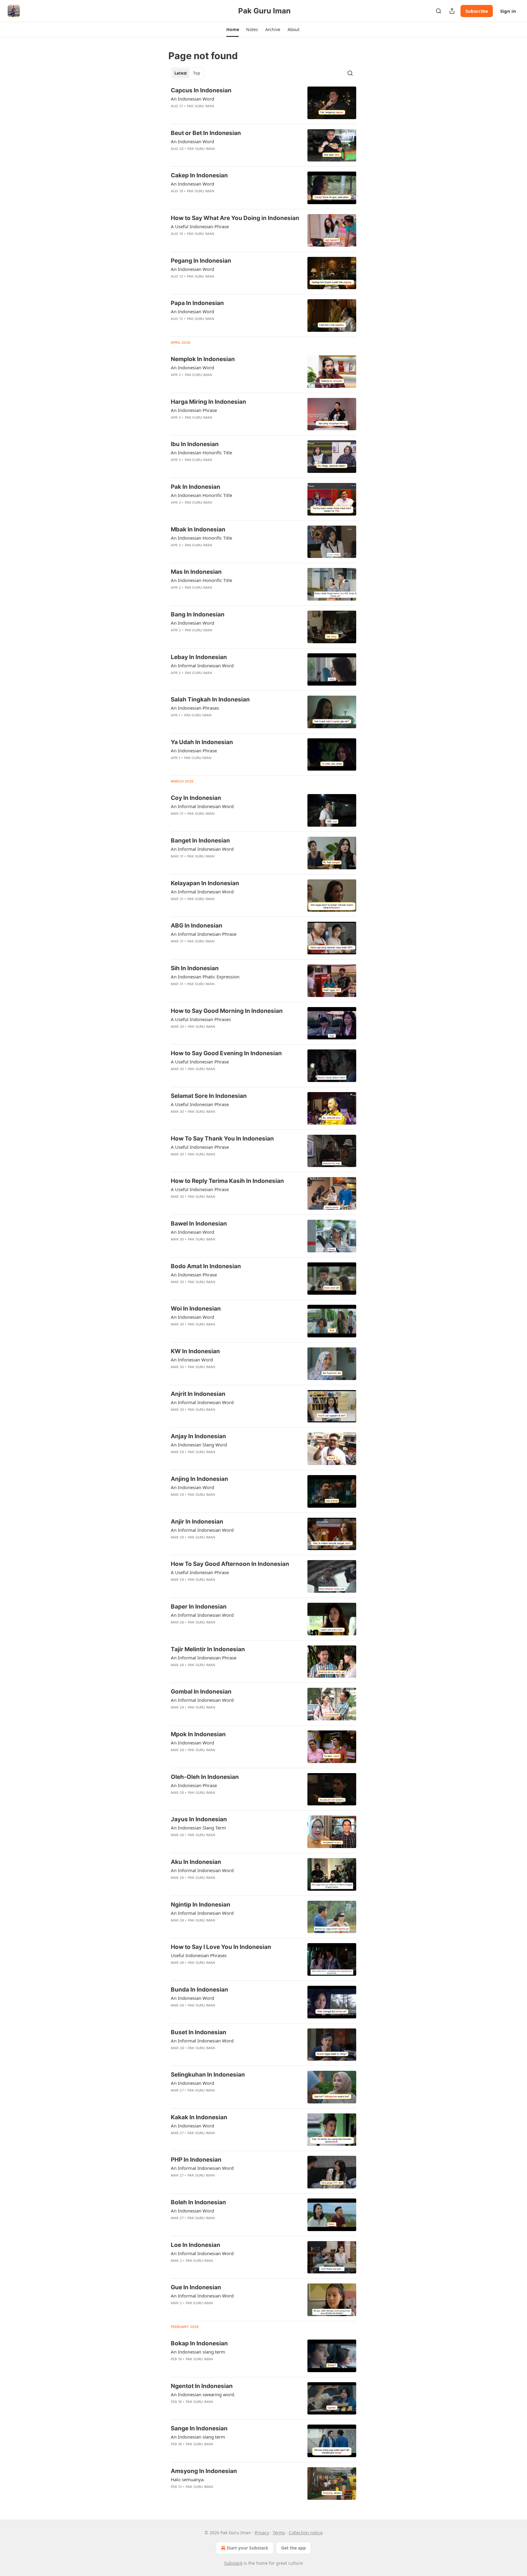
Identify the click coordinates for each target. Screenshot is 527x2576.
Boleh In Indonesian (198, 2202)
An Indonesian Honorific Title (201, 452)
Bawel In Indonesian (199, 1224)
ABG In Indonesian (197, 926)
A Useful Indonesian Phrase (200, 226)
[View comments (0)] (215, 114)
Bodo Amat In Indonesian (206, 1266)
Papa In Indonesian (197, 303)
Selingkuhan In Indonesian (208, 2075)
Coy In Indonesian (196, 798)
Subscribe (477, 11)
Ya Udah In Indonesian (202, 742)
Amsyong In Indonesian (204, 2471)
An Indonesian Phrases (195, 708)
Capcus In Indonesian (201, 90)
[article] (263, 103)
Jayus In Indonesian (199, 1819)
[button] (233, 30)
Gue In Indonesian (196, 2287)
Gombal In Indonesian (201, 1692)
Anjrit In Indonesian (198, 1394)
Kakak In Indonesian (199, 2117)
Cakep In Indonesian (199, 175)
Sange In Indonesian (199, 2428)
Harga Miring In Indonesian (208, 402)
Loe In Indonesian (195, 2245)
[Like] (175, 114)
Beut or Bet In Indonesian (206, 133)
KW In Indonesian (195, 1351)
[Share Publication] (452, 11)
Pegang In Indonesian (201, 261)
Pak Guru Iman (201, 106)
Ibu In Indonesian (195, 444)
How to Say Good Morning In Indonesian (227, 1011)
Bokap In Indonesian (199, 2343)
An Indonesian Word (192, 99)
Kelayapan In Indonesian (205, 883)
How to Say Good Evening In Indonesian (226, 1053)
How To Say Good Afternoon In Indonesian (230, 1564)
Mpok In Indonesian (198, 1734)
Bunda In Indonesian (199, 1990)
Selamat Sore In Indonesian (209, 1096)
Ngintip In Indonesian (201, 1905)
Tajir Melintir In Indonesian (208, 1649)
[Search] (439, 11)
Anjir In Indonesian (197, 1522)
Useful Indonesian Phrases (199, 1955)
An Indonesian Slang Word (199, 1445)
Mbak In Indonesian (198, 529)
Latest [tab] (181, 73)
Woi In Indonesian (196, 1309)
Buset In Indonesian (199, 2032)
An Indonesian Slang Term (198, 1828)
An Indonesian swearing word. (203, 2394)
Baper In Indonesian (199, 1607)
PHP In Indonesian (196, 2160)
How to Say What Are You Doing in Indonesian (235, 218)
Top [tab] (197, 73)
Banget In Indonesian (200, 841)
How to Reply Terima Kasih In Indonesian (227, 1181)
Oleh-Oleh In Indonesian (205, 1777)
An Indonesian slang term (198, 2352)
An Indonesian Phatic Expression (205, 977)
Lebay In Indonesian (199, 657)
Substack (233, 2563)
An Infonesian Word (192, 1360)
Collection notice (306, 2533)
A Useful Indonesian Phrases (201, 1019)
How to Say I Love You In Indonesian (221, 1947)
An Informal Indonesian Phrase (204, 934)
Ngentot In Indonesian (202, 2386)
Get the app (294, 2548)
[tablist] (187, 73)
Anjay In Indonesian (198, 1436)
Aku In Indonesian (196, 1862)
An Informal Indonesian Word (202, 665)
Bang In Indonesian (198, 614)
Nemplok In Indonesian (203, 359)
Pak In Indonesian (195, 487)
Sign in (508, 11)
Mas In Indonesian (196, 572)
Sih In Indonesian (195, 968)
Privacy (262, 2533)
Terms (279, 2533)
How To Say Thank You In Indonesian (222, 1139)
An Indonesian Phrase (194, 410)
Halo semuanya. (188, 2479)
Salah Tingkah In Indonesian (210, 699)
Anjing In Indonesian (199, 1479)
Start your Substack (247, 2548)
